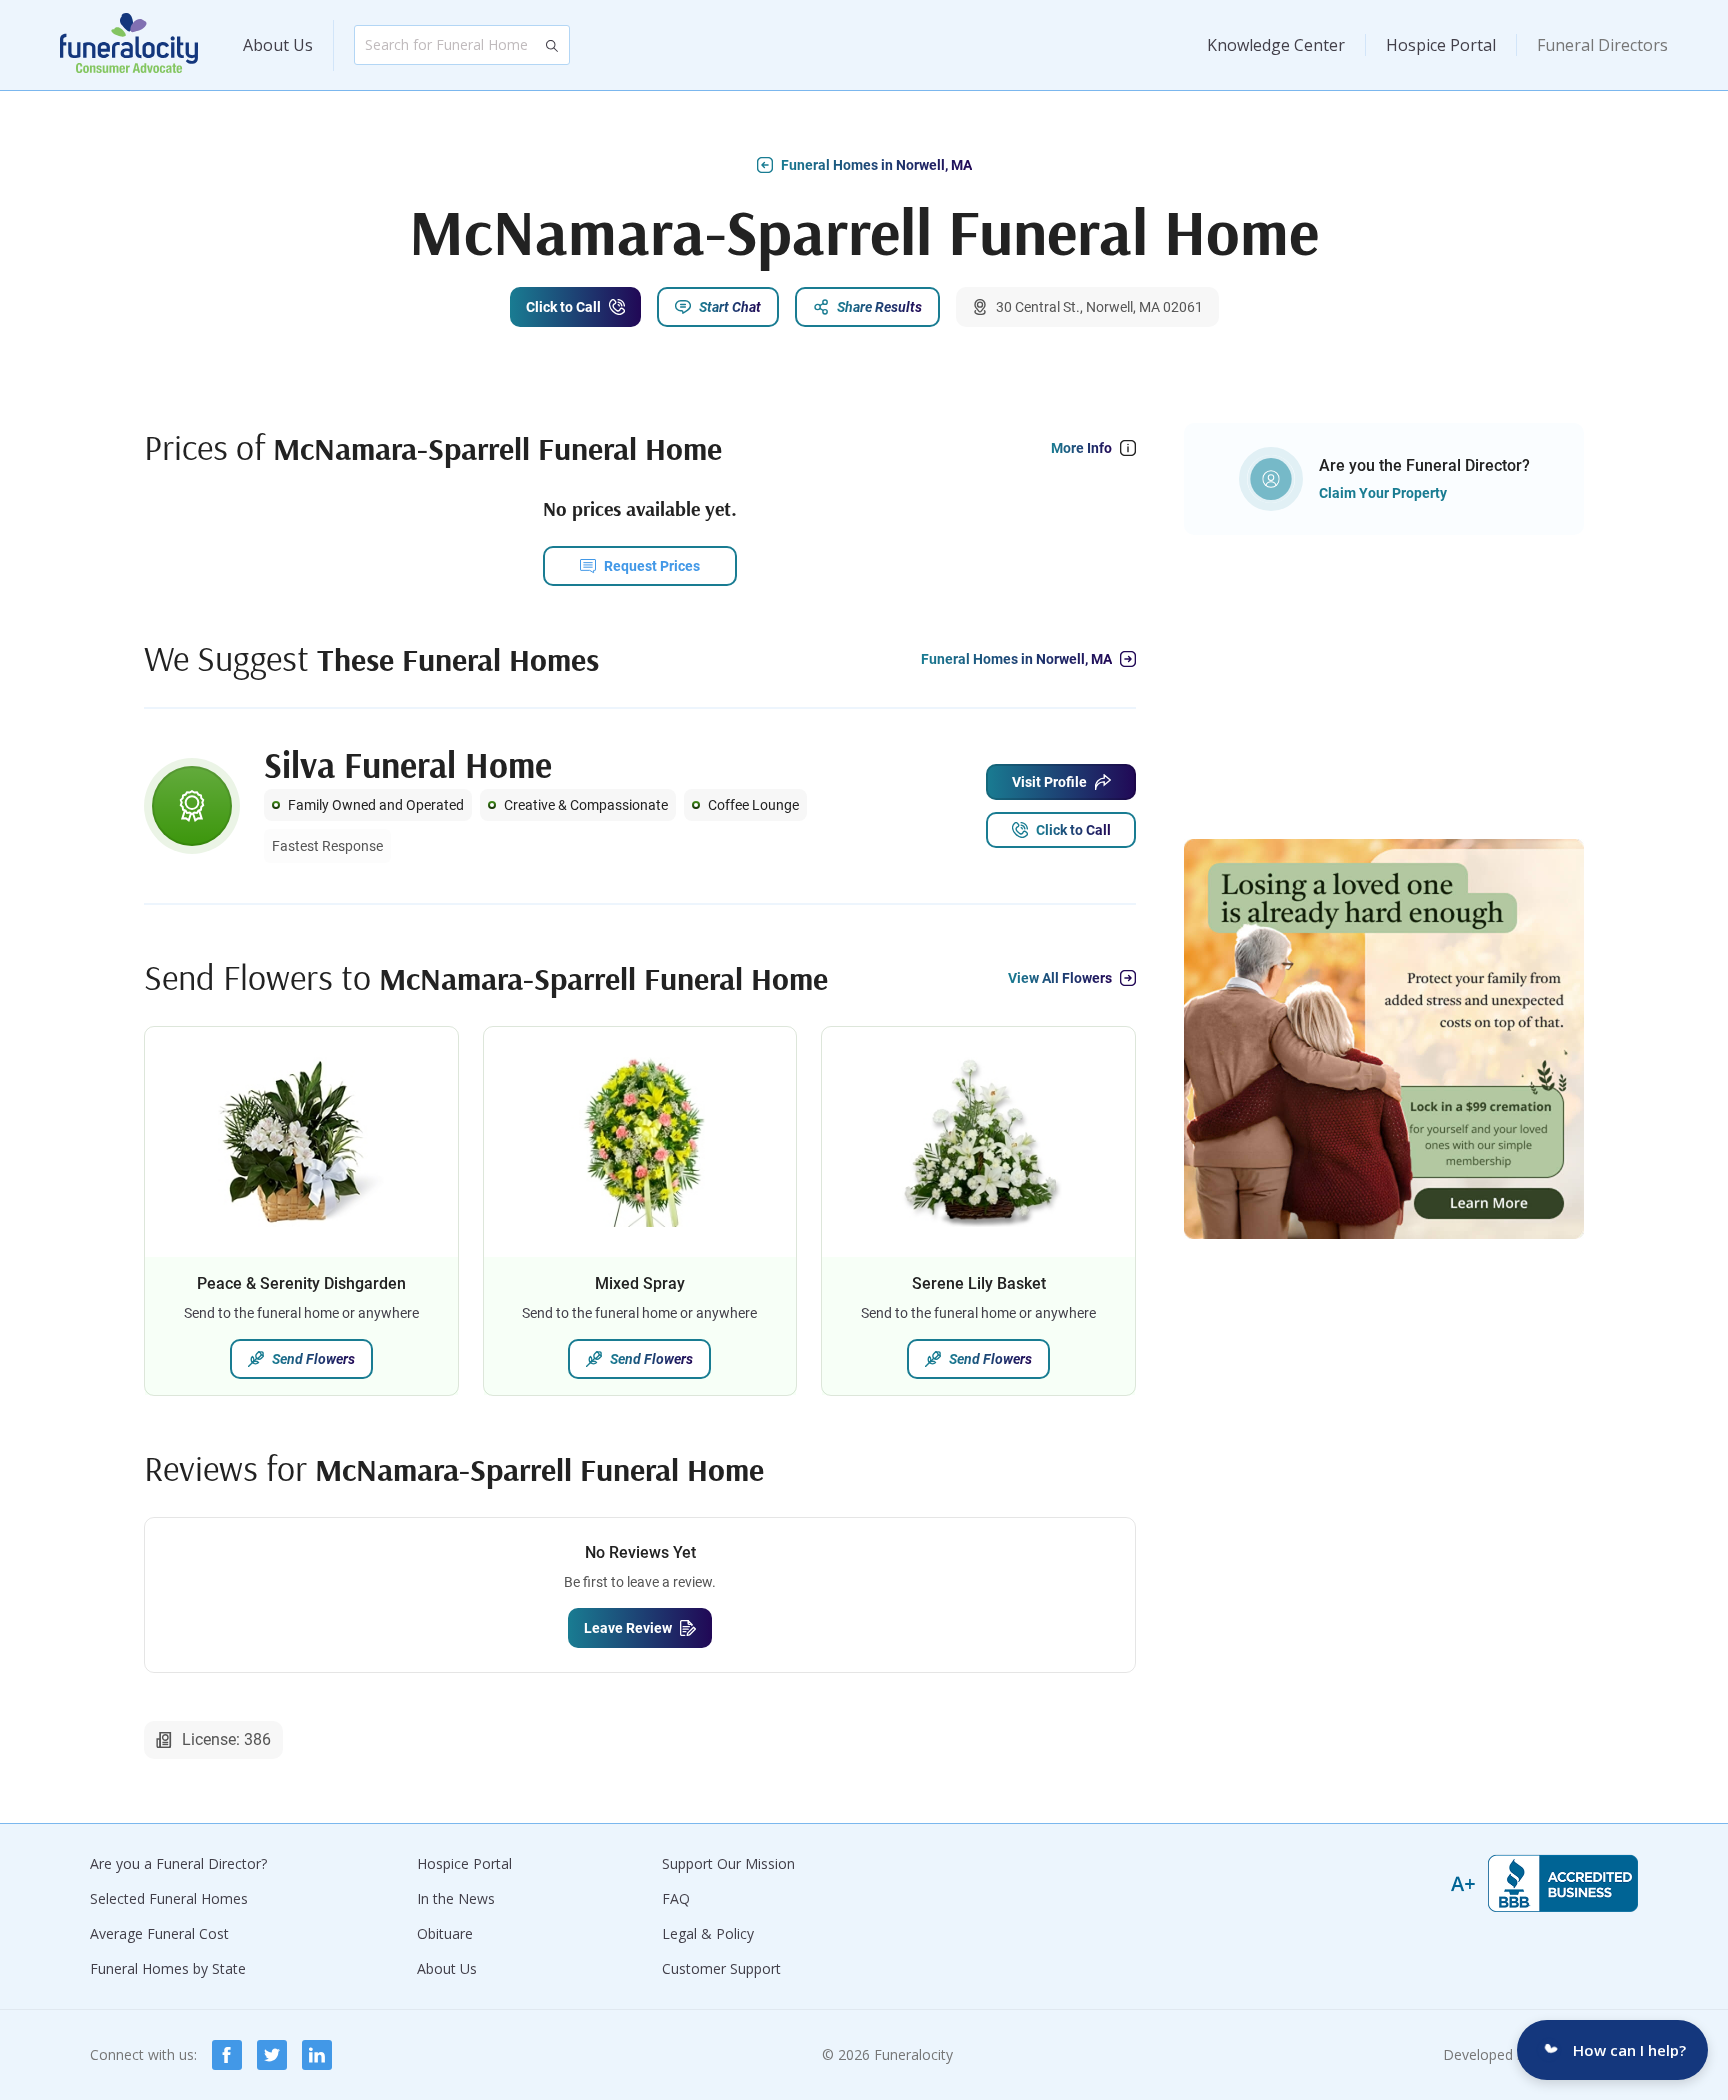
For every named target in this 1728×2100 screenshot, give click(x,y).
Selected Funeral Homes (169, 1898)
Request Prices (652, 566)
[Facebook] (227, 2055)
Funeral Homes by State (168, 1968)
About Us (278, 45)
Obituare (445, 1933)
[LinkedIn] (317, 2055)
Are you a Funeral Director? (178, 1863)
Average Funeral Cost (159, 1933)
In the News (456, 1898)
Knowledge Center (1276, 45)
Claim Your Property (1383, 493)
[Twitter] (272, 2055)
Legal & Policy (708, 1933)
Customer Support (721, 1968)
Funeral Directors (1602, 45)
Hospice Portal (1441, 45)
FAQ (676, 1898)
